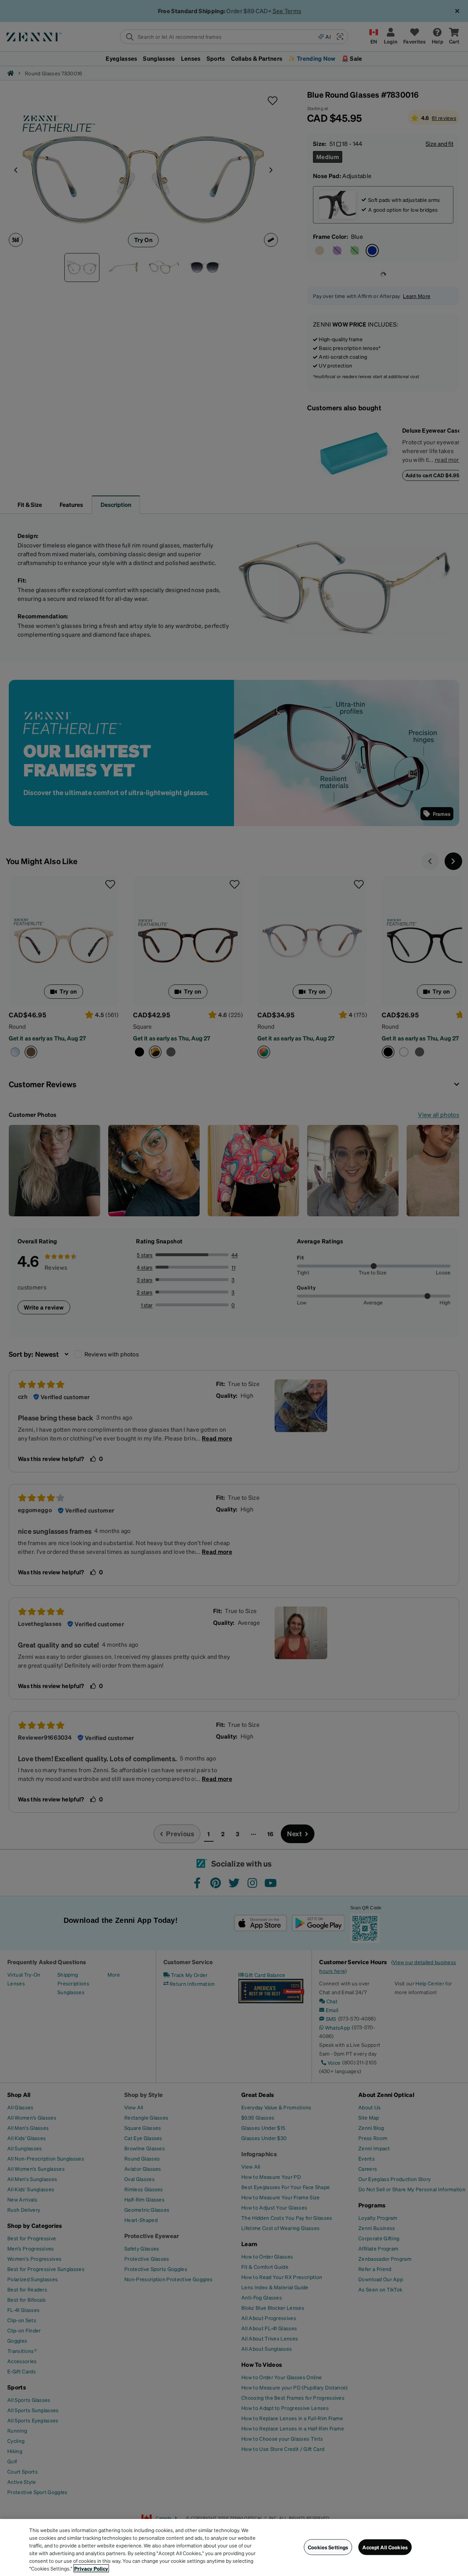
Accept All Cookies (385, 2547)
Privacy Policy (91, 2568)
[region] (234, 2547)
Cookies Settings (328, 2547)
